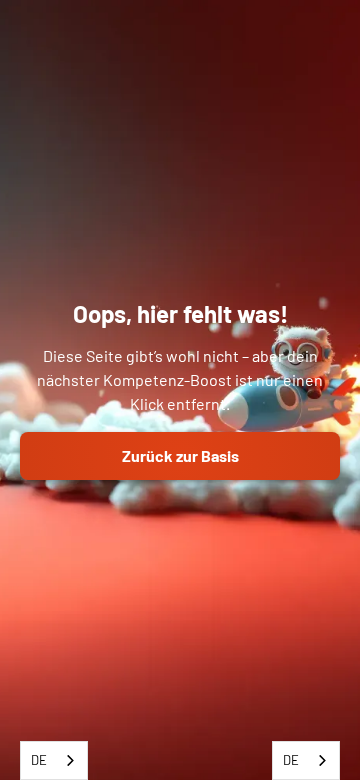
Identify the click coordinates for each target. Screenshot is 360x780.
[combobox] (54, 760)
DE (39, 760)
